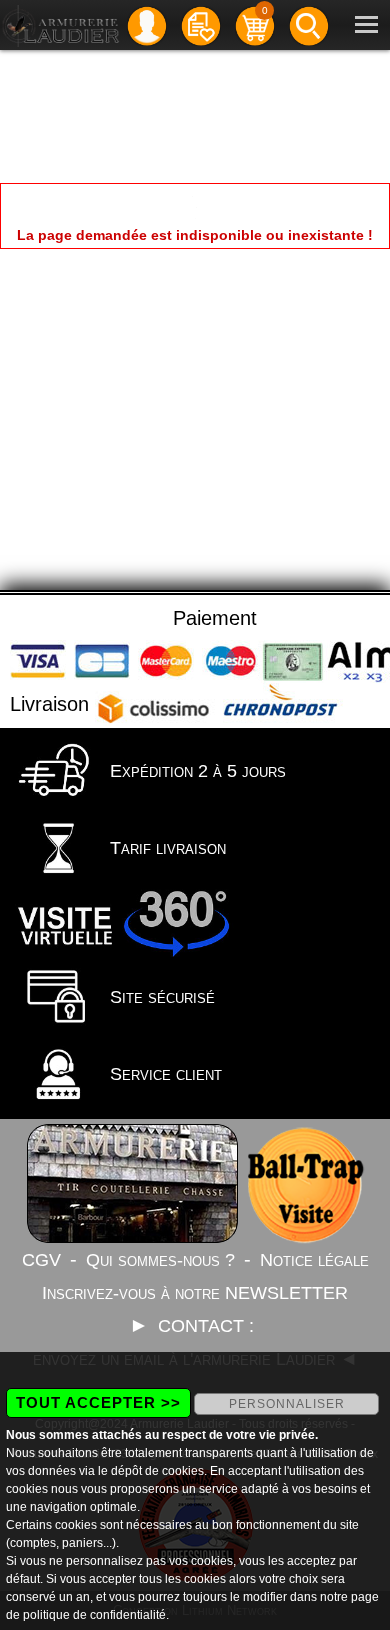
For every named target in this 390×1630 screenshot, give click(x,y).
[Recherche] (309, 24)
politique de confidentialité (94, 1615)
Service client (163, 1074)
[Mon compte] (147, 24)
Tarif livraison (165, 848)
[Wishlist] (201, 24)
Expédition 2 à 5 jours (195, 771)
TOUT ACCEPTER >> (98, 1402)
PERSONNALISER (287, 1404)
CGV (41, 1260)
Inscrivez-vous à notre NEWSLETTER (195, 1293)
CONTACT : (208, 1326)
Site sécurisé (160, 997)
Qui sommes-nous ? (160, 1260)
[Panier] (255, 24)
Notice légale (314, 1260)
